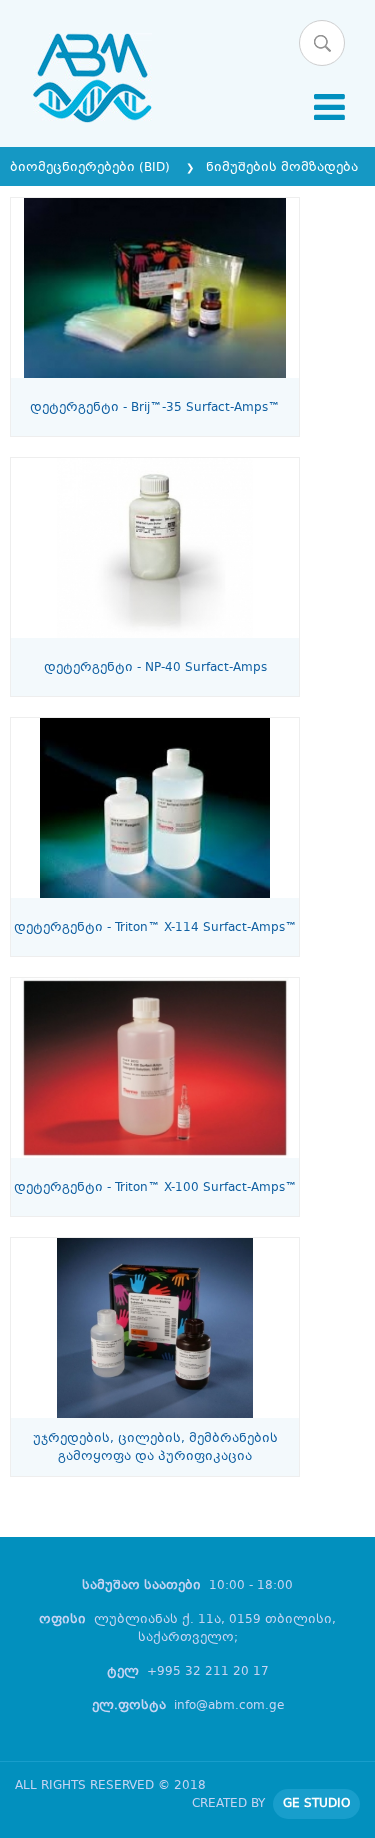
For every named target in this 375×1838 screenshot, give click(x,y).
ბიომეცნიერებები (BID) (92, 168)
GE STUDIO (316, 1804)
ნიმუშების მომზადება (282, 168)
